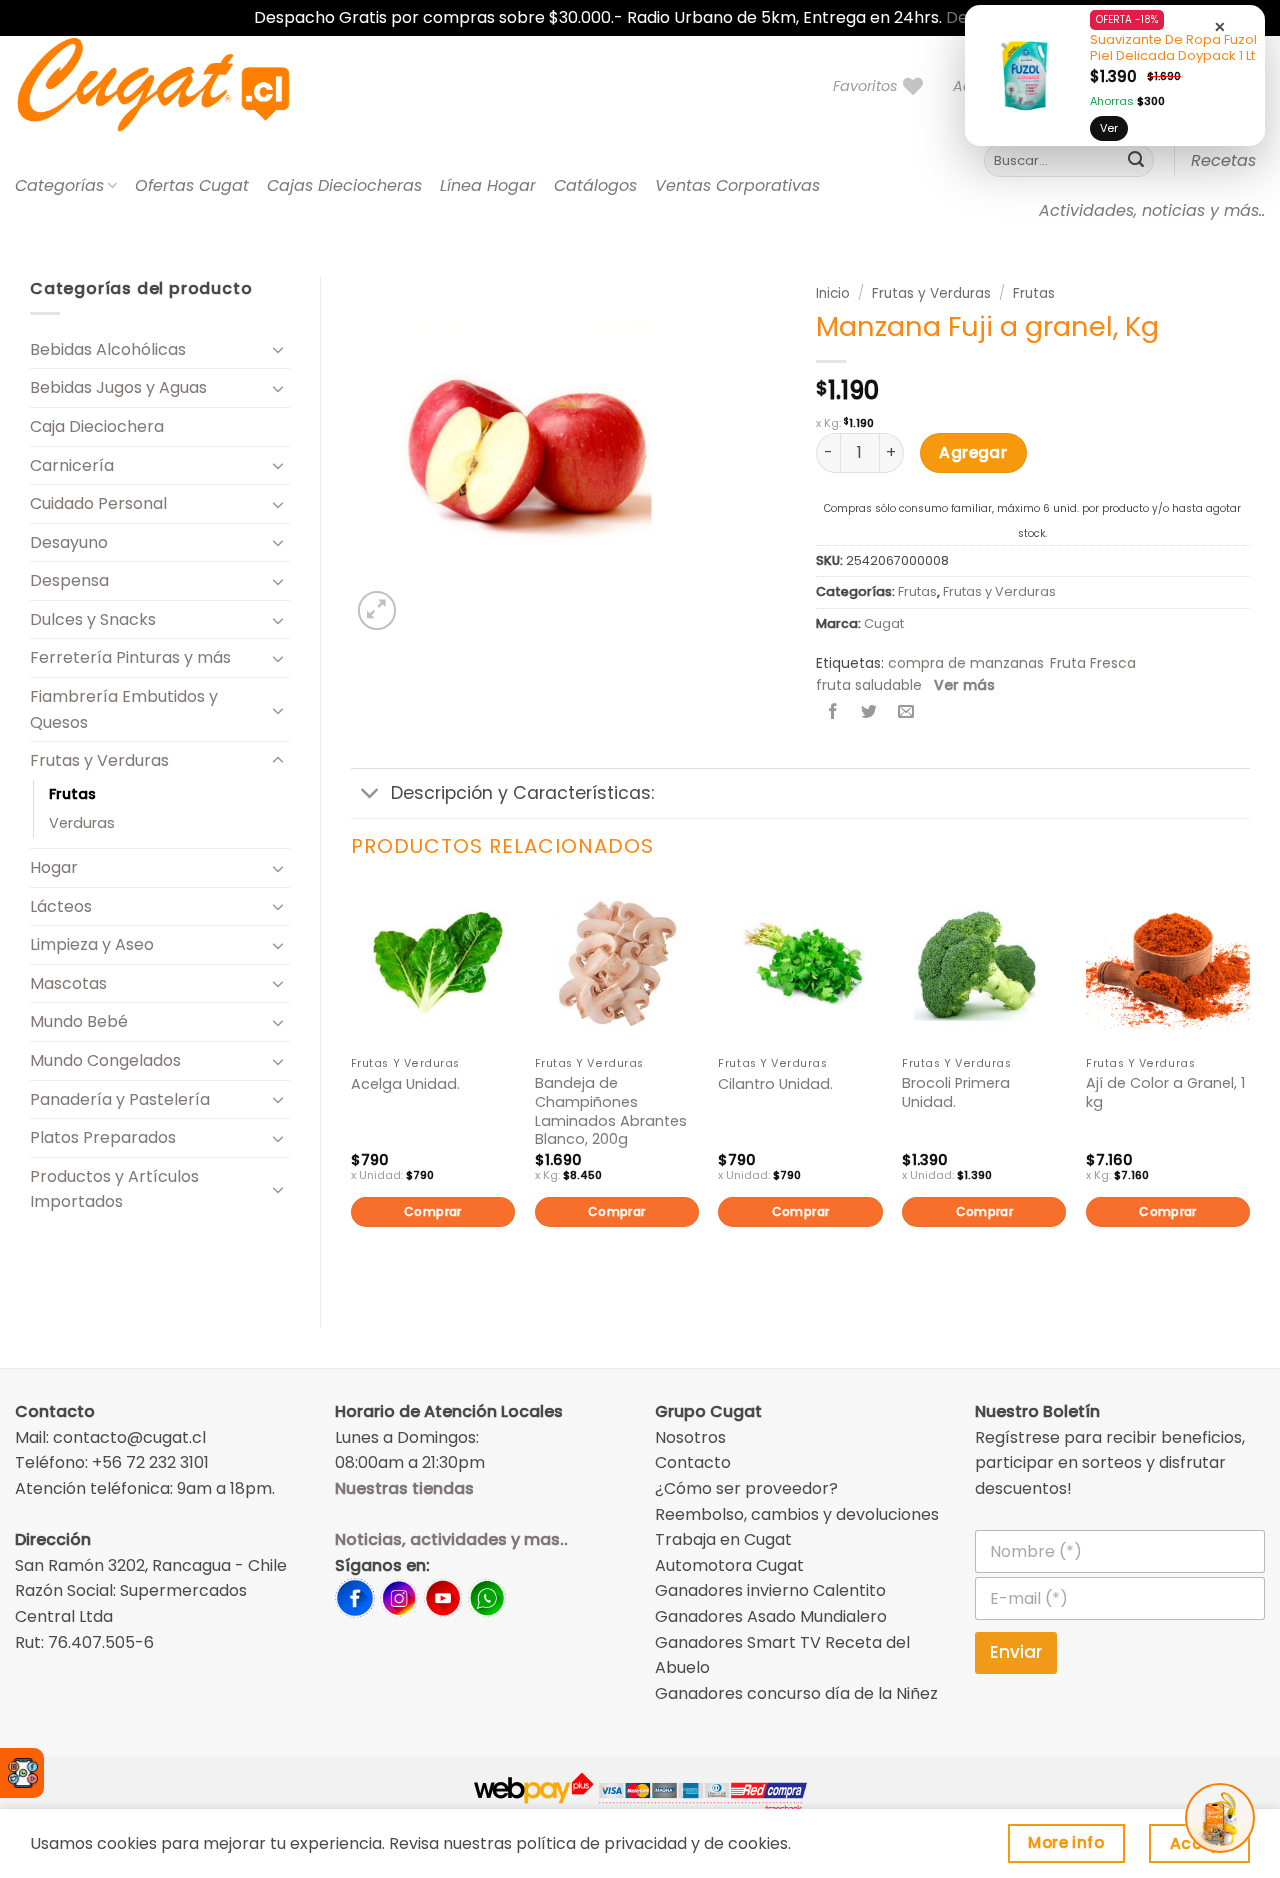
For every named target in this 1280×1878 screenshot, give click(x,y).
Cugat (884, 623)
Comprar (433, 1211)
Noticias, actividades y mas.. (451, 1539)
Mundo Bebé (79, 1021)
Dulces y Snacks (93, 619)
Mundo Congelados (105, 1060)
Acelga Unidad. (405, 1084)
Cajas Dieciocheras (344, 185)
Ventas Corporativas (737, 185)
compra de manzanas (966, 663)
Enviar (1016, 1652)
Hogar (54, 867)
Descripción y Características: (522, 793)
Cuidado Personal (98, 503)
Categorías (59, 185)
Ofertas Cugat (192, 185)
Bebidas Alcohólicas (108, 349)
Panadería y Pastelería (120, 1099)
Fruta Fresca (1093, 663)
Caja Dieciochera (97, 426)
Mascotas (68, 983)
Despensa (69, 580)
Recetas (1223, 160)
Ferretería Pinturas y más (130, 657)
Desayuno (69, 542)
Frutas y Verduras (99, 760)
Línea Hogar (488, 185)
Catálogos (595, 185)
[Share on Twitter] (869, 713)
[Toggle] (278, 349)
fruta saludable (869, 685)
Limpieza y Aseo (92, 944)
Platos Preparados (103, 1137)
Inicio (833, 293)
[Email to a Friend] (905, 713)
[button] (377, 610)
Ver (1109, 128)
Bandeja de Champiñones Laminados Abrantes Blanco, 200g (611, 1111)
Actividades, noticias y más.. (1152, 210)
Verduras (82, 823)
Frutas (72, 794)
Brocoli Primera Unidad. (956, 1092)
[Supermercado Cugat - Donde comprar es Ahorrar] (177, 86)
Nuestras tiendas (404, 1488)
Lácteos (61, 906)
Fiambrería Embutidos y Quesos (124, 709)
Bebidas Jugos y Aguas (118, 387)
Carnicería (72, 465)
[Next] (1249, 1088)
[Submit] (1136, 161)
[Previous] (352, 1088)
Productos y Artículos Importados (114, 1189)
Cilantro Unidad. (775, 1084)
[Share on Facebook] (833, 713)
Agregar (973, 452)
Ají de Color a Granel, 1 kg (1165, 1092)
